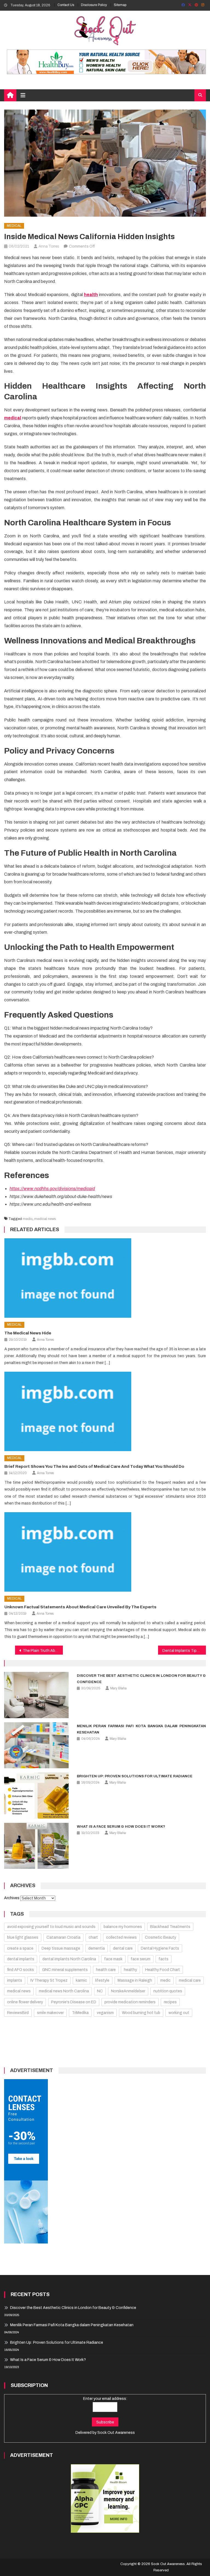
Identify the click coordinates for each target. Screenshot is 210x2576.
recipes (170, 2002)
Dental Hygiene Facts (160, 1948)
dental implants (21, 1959)
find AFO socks (21, 1970)
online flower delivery (25, 2002)
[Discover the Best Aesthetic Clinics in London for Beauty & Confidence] (36, 1695)
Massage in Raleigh (135, 1980)
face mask (113, 1959)
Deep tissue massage (61, 1948)
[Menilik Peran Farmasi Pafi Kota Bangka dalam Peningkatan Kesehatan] (36, 1745)
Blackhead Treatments (170, 1927)
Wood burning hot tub (141, 2013)
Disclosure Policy (94, 5)
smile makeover (50, 2013)
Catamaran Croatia (63, 1937)
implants (15, 1980)
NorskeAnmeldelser (128, 1991)
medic (28, 1219)
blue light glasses (23, 1937)
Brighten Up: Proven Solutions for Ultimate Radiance (135, 1776)
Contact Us (66, 5)
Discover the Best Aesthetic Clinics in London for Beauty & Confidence (73, 2308)
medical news (45, 1219)
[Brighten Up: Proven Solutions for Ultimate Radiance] (36, 1796)
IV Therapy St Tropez (49, 1980)
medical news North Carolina (64, 1991)
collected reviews (121, 1937)
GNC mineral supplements (65, 1970)
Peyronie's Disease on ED (74, 2002)
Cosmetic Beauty (161, 1937)
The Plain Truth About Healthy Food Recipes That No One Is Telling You (43, 1651)
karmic (81, 1980)
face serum (141, 1959)
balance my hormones (123, 1927)
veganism (105, 2013)
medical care (190, 1980)
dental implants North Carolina (69, 1959)
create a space (20, 1948)
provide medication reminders (130, 2002)
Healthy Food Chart (163, 1970)
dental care (123, 1948)
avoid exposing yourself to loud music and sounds (51, 1927)
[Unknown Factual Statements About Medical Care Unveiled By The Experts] (105, 1552)
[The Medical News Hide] (105, 1278)
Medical (14, 226)
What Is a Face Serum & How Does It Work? (121, 1827)
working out (179, 2013)
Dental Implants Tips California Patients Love (184, 1651)
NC (100, 1991)
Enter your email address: (105, 2399)
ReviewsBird (18, 2013)
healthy (130, 1970)
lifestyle (102, 1980)
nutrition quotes (168, 1991)
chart (93, 1937)
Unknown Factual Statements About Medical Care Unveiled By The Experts (80, 1607)
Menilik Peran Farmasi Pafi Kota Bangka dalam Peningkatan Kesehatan (72, 2325)
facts (164, 1959)
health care (106, 1970)
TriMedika (80, 2013)
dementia (97, 1948)
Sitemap (120, 5)
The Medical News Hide (28, 1333)
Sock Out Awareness (116, 2433)
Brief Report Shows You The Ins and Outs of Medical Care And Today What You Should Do (94, 1466)
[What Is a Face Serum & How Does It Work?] (36, 1846)
